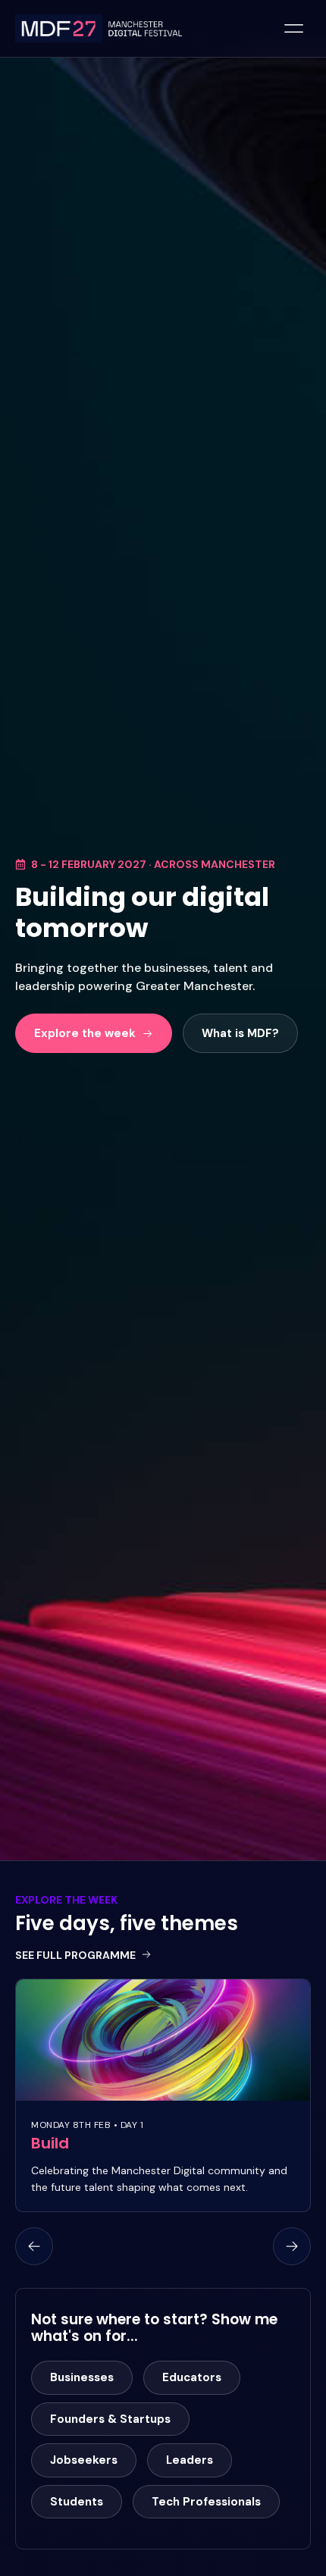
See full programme (75, 1955)
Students (77, 2502)
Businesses (82, 2377)
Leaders (190, 2460)
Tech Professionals (206, 2502)
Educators (192, 2377)
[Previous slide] (34, 2246)
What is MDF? (240, 1033)
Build (50, 2143)
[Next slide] (292, 2246)
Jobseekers (84, 2460)
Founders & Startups (110, 2419)
